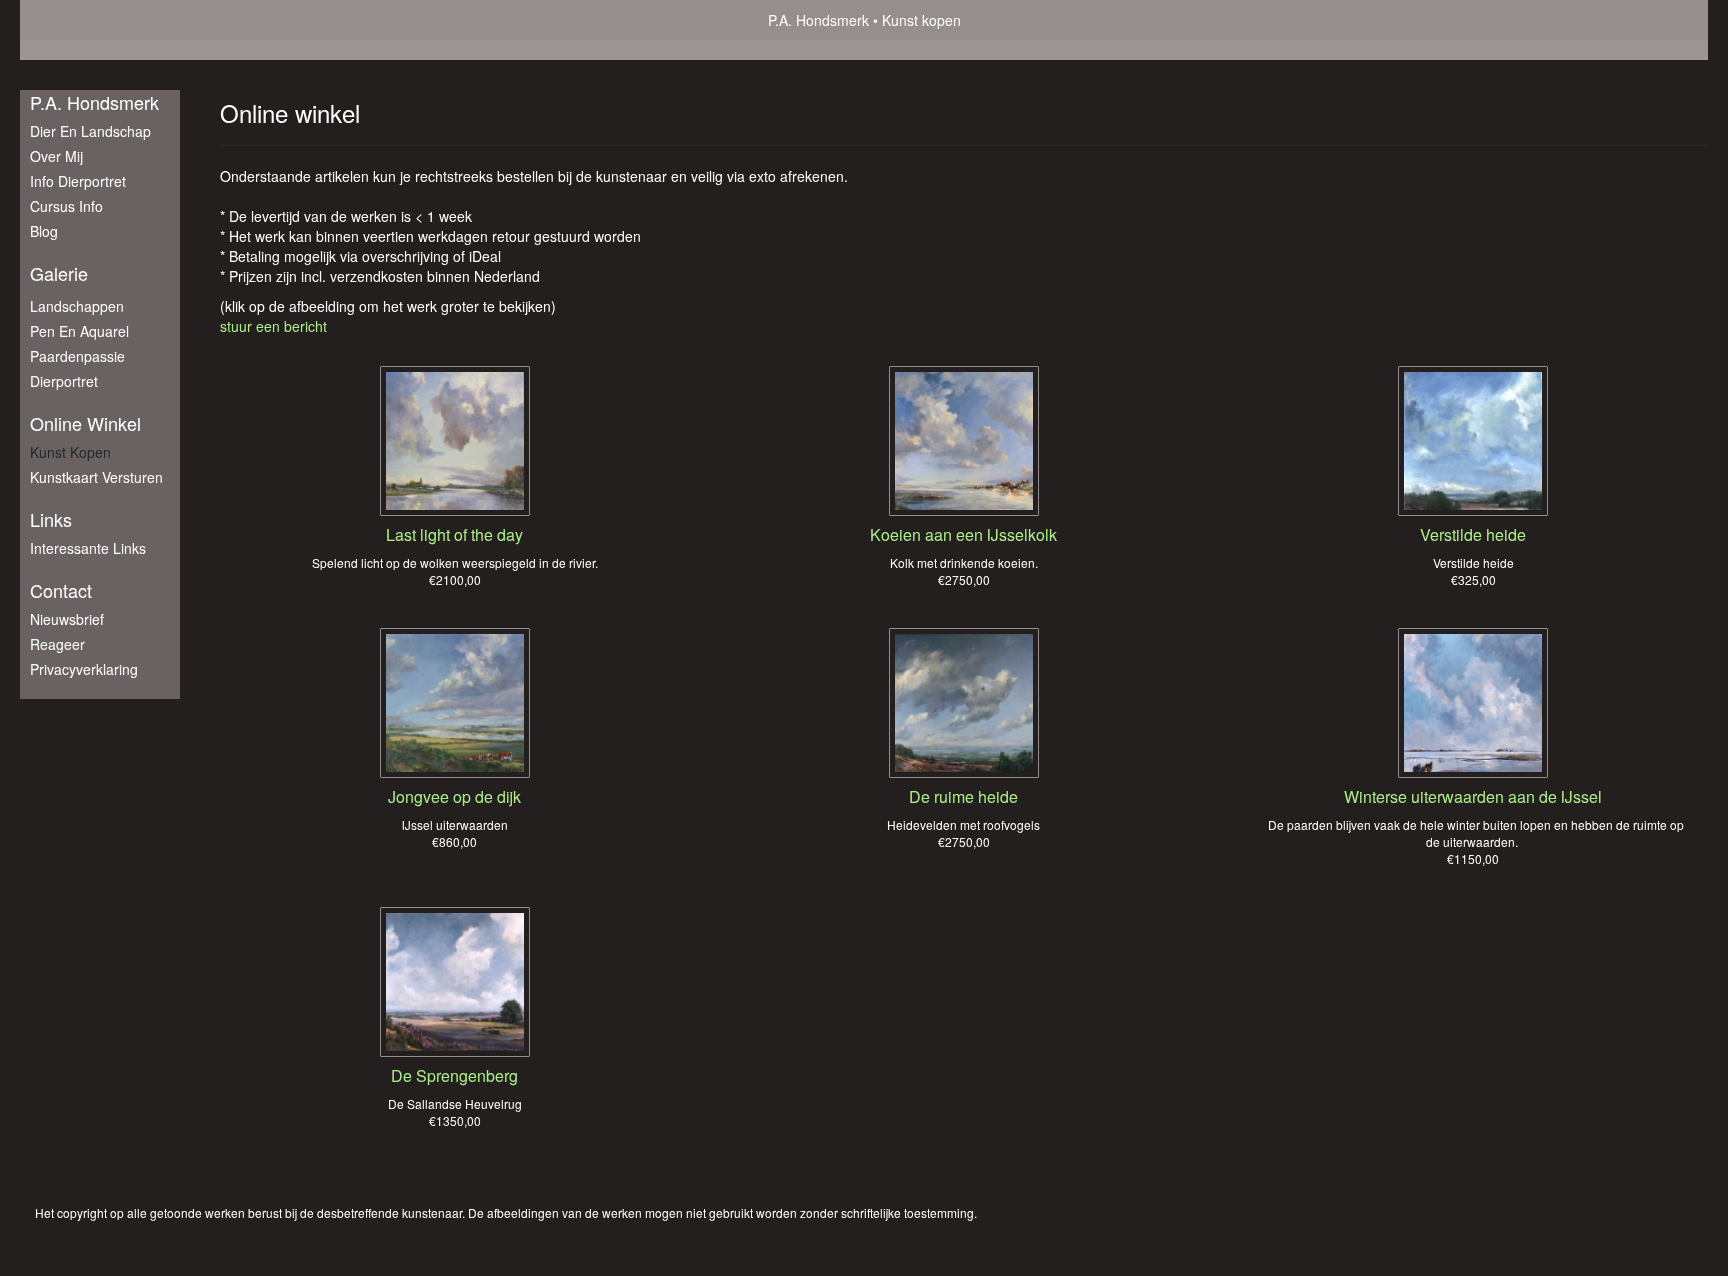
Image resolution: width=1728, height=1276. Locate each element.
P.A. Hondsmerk (818, 20)
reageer (57, 644)
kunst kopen (70, 452)
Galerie (59, 273)
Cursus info (66, 206)
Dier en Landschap (90, 131)
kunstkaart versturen (96, 477)
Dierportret (64, 381)
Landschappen (77, 306)
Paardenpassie (77, 356)
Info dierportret (78, 181)
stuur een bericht (273, 326)
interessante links (88, 548)
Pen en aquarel (79, 331)
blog (44, 231)
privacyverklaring (84, 669)
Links (51, 519)
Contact (61, 590)
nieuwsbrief (67, 619)
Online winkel (85, 423)
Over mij (56, 156)
